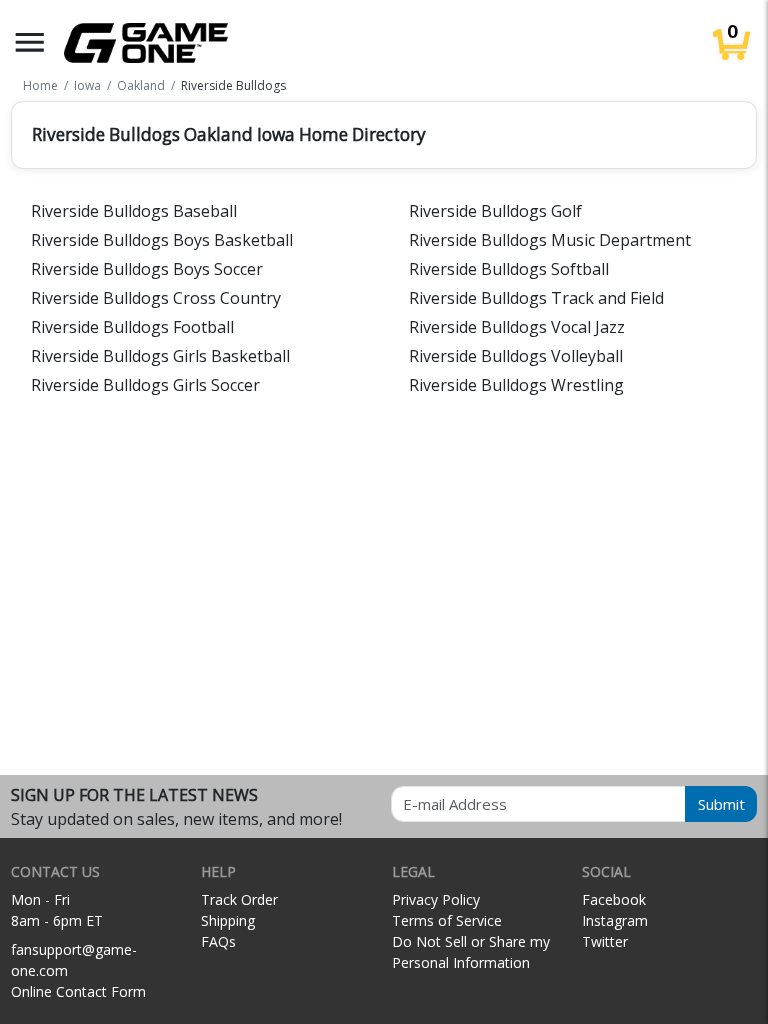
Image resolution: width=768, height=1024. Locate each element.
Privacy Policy (436, 899)
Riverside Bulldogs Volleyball (516, 356)
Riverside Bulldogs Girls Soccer (145, 385)
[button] (30, 42)
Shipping (228, 920)
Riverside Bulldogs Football (132, 327)
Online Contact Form (78, 991)
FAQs (218, 941)
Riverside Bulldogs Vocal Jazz (517, 327)
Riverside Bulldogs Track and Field (536, 298)
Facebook (614, 899)
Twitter (605, 941)
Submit (721, 804)
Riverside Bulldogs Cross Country (156, 298)
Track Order (239, 899)
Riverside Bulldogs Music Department (550, 240)
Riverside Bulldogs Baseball (134, 211)
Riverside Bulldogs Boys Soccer (147, 269)
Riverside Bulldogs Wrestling (516, 385)
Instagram (615, 920)
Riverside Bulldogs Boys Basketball (162, 240)
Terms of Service (447, 920)
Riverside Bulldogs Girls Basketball (160, 356)
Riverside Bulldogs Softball (509, 269)
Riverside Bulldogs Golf (495, 211)
